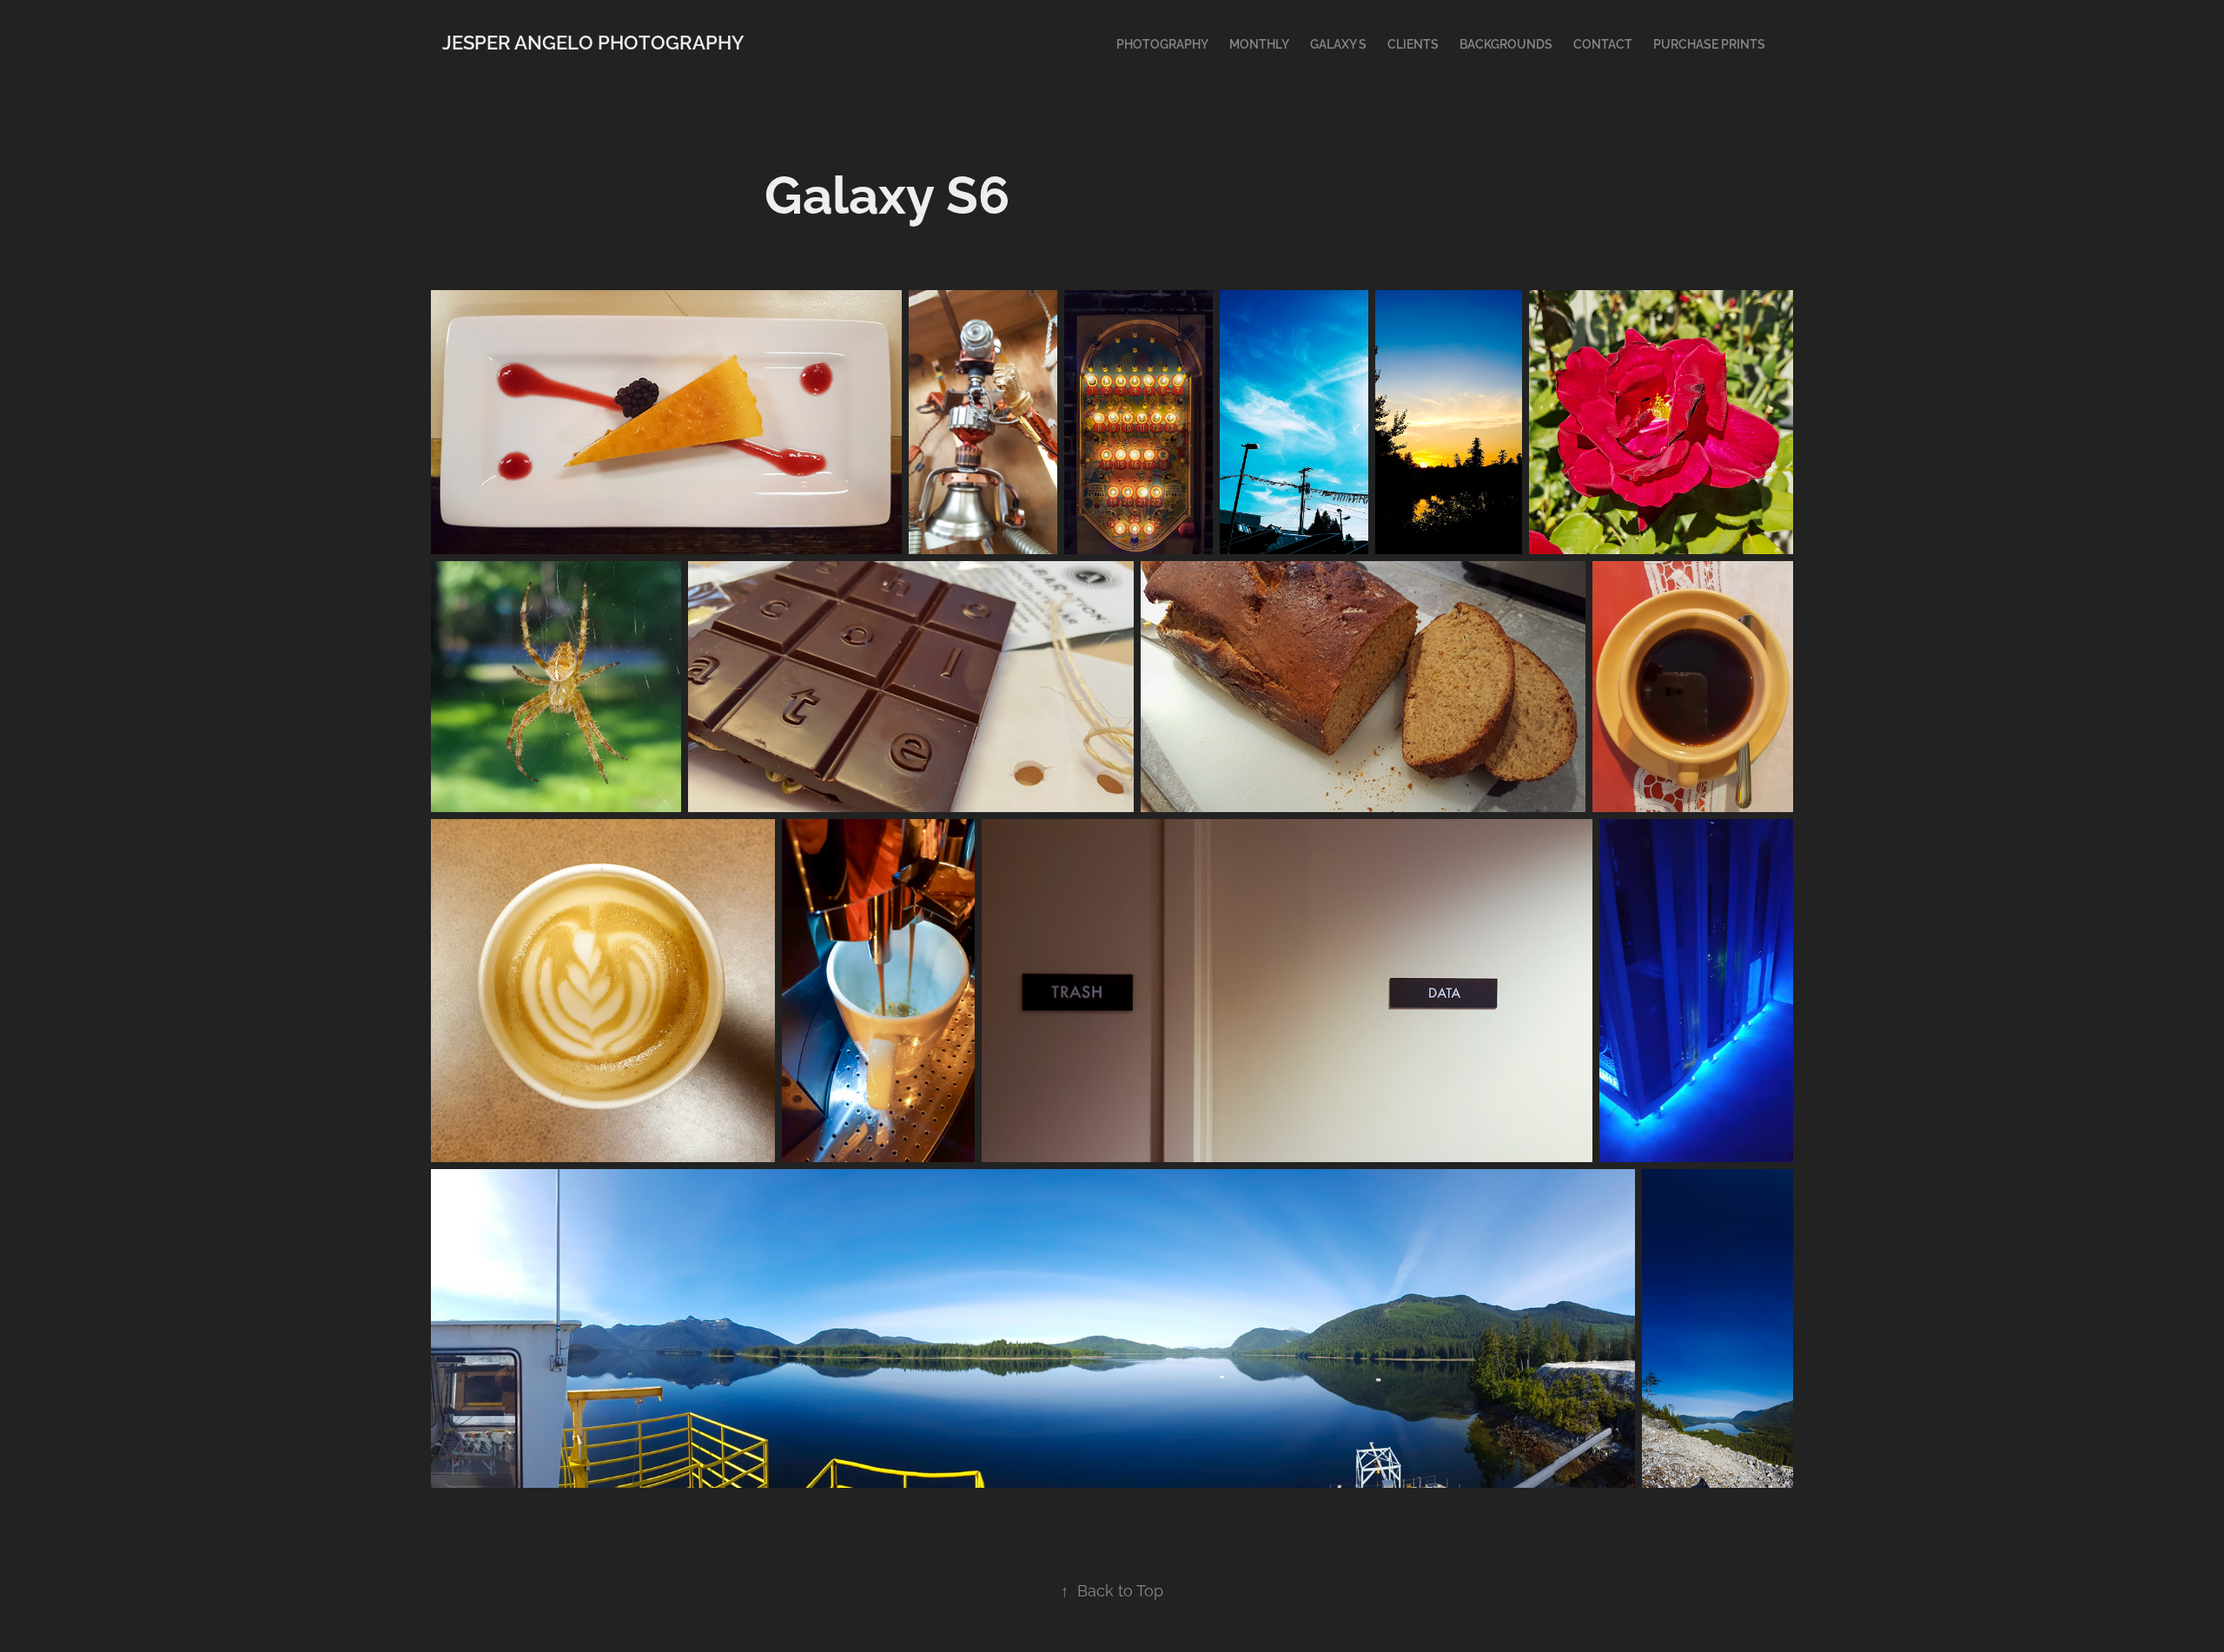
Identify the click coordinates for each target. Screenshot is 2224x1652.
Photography (1162, 43)
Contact (1603, 43)
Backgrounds (1506, 43)
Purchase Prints (1709, 43)
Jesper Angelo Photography (593, 41)
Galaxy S (1338, 43)
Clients (1413, 43)
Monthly (1259, 43)
